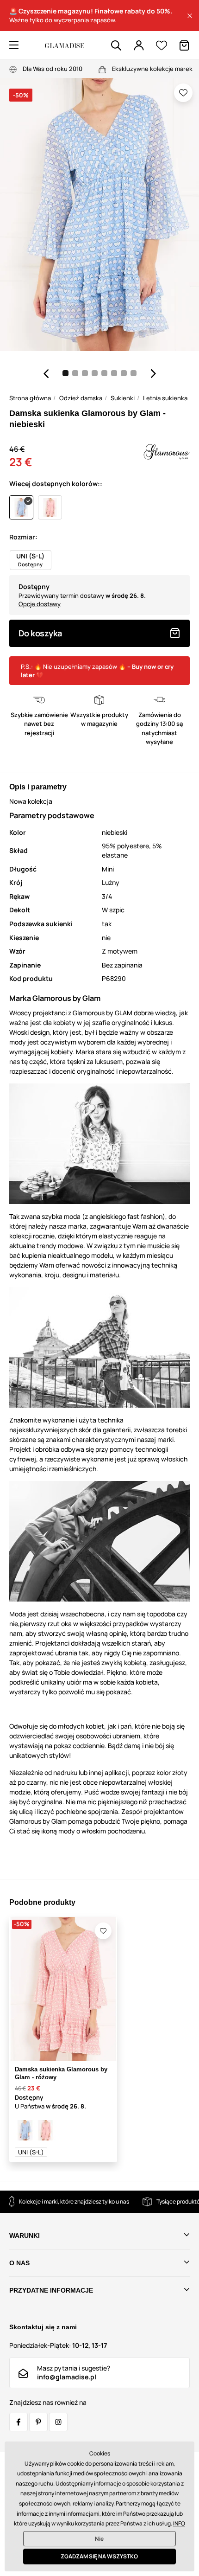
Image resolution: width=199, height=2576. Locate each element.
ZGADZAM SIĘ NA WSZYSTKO (99, 2556)
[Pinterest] (38, 2422)
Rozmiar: (23, 537)
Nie (99, 2539)
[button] (190, 16)
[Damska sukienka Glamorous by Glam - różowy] (45, 2130)
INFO (179, 2523)
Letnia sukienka (165, 398)
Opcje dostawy (40, 604)
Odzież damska (81, 398)
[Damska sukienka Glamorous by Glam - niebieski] (25, 2130)
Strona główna (30, 398)
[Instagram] (58, 2422)
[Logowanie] (139, 45)
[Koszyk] (184, 45)
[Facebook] (19, 2422)
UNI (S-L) (31, 2152)
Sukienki (123, 398)
